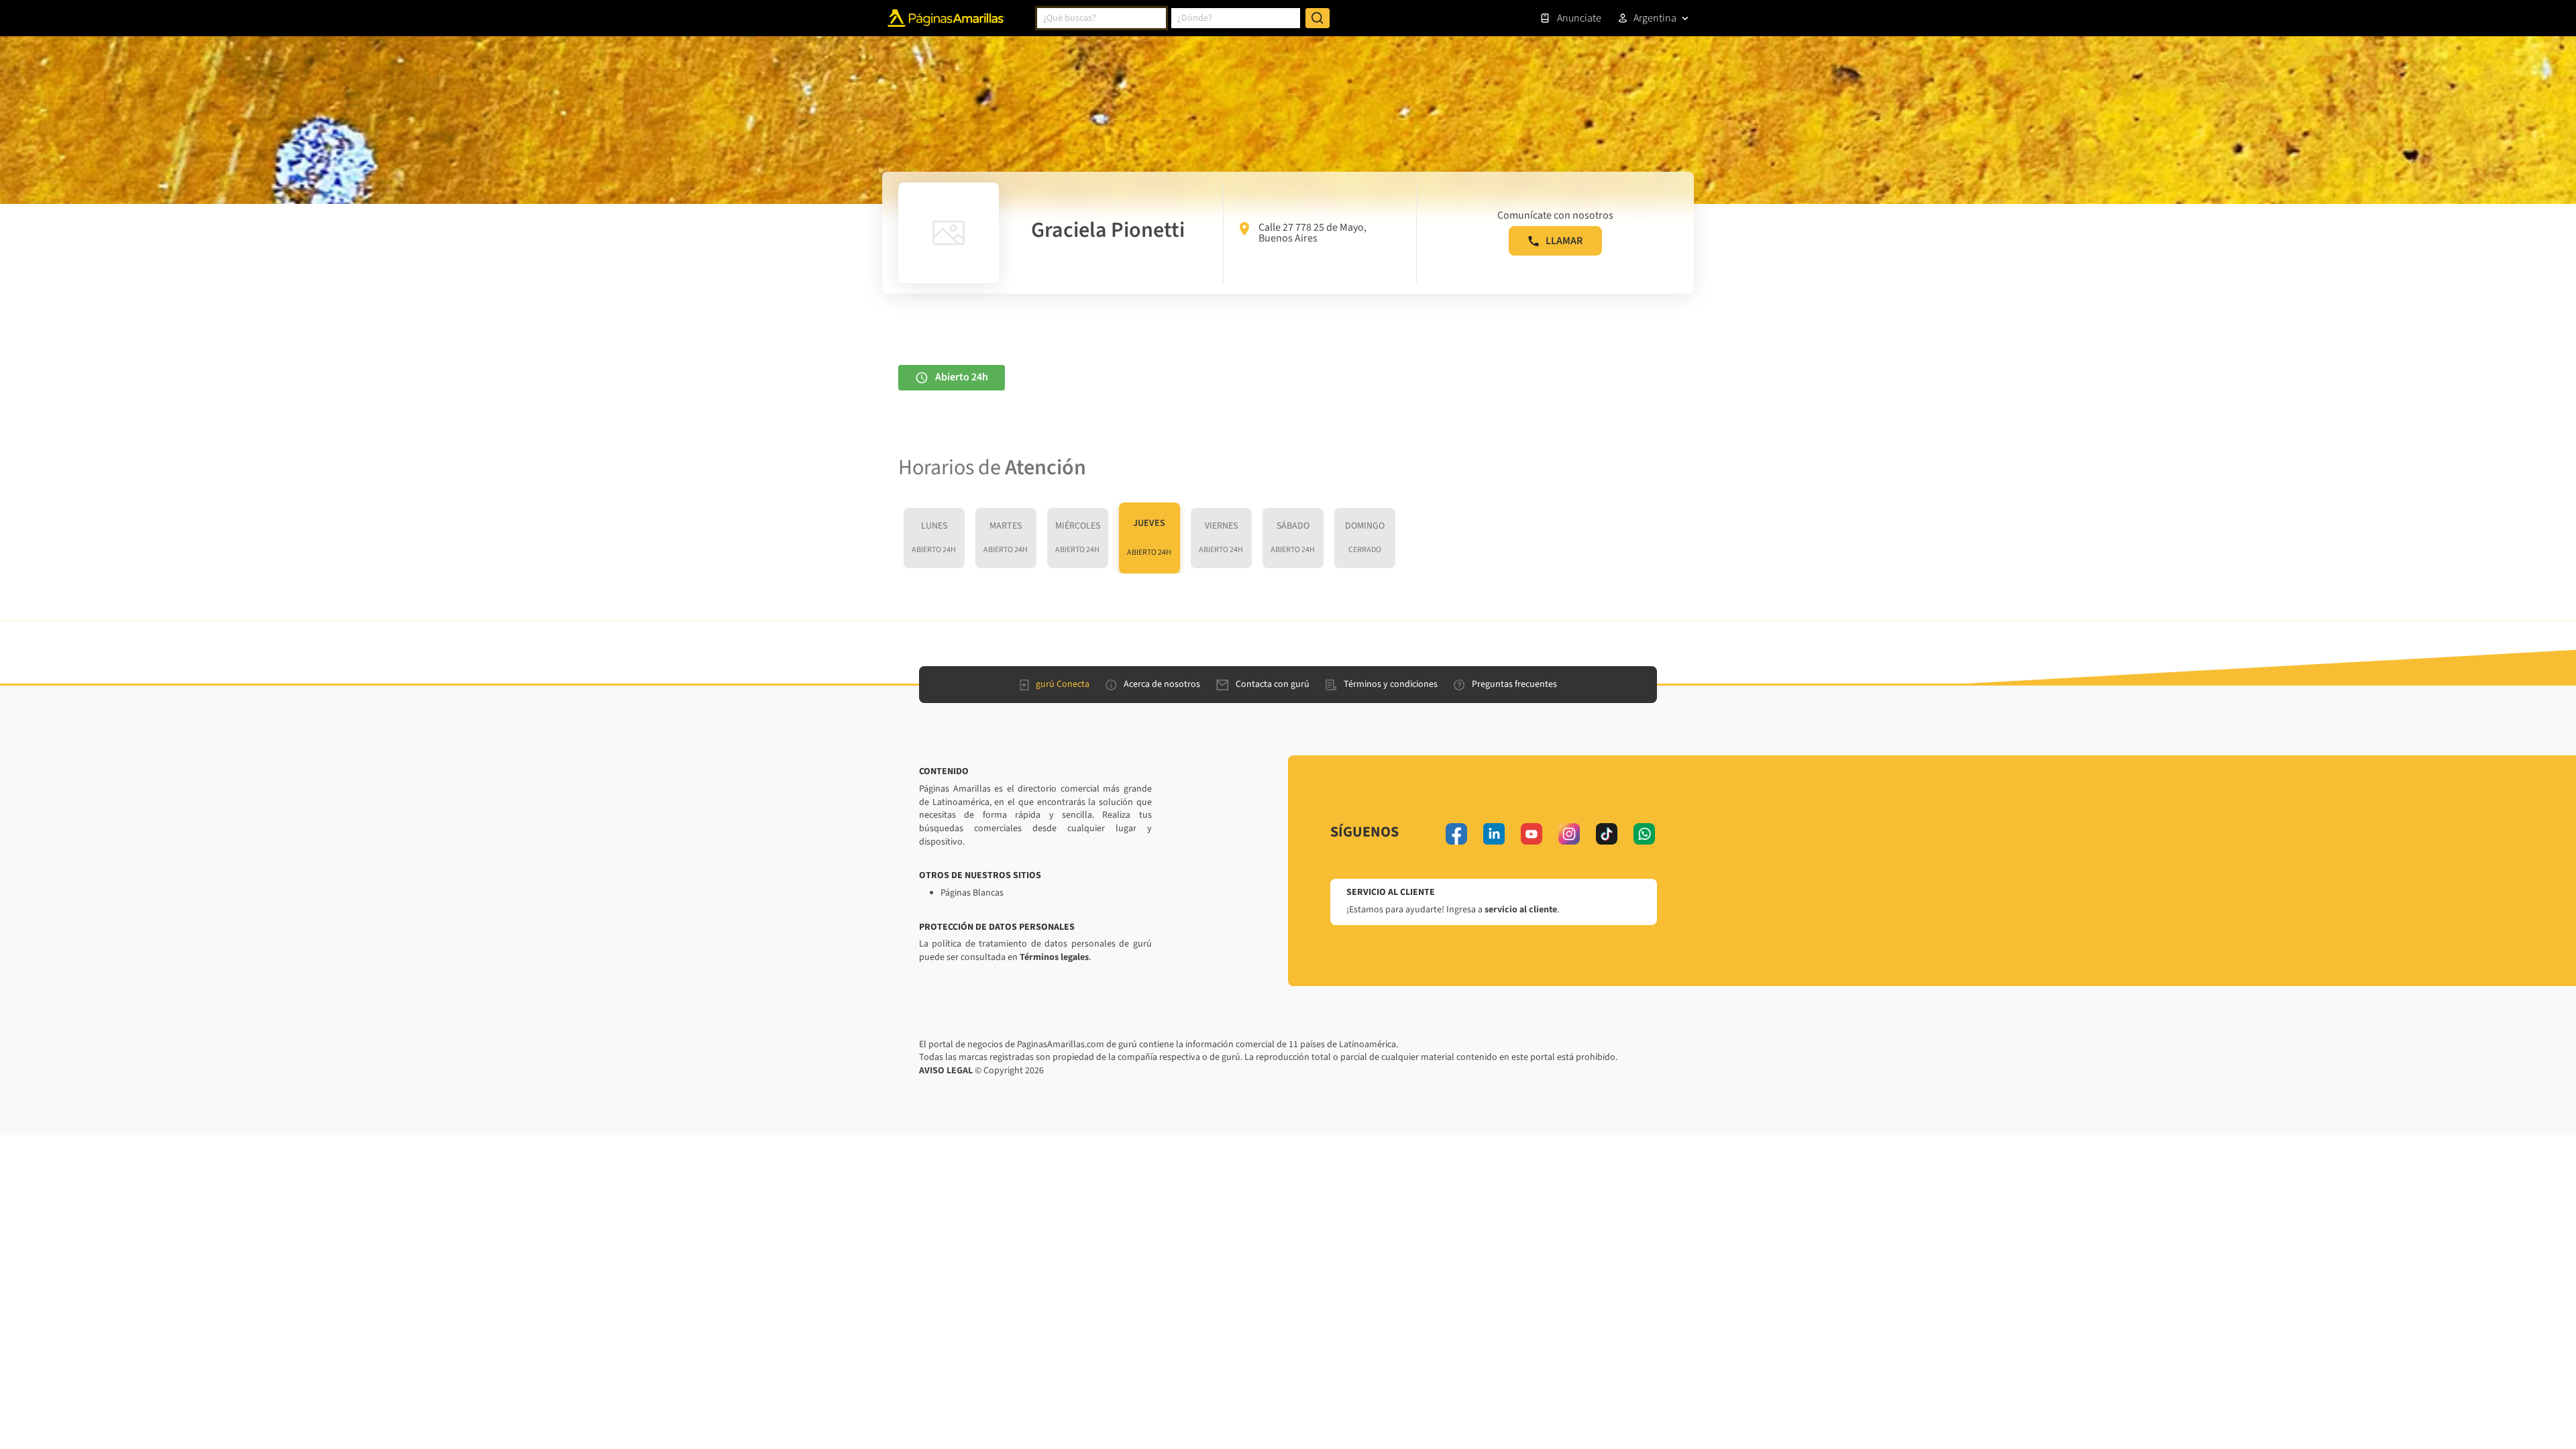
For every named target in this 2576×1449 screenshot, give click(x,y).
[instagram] (1569, 834)
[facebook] (1456, 834)
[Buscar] (1318, 18)
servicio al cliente (1521, 910)
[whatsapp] (1644, 834)
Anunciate (1579, 18)
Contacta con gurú (1273, 684)
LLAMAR (1564, 241)
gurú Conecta (1063, 684)
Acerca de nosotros (1162, 684)
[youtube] (1532, 834)
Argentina (1655, 18)
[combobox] (1102, 18)
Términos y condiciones (1391, 684)
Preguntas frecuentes (1514, 684)
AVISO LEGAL (946, 1071)
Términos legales (1054, 957)
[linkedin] (1494, 834)
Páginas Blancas (972, 893)
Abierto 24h (962, 377)
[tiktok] (1607, 834)
